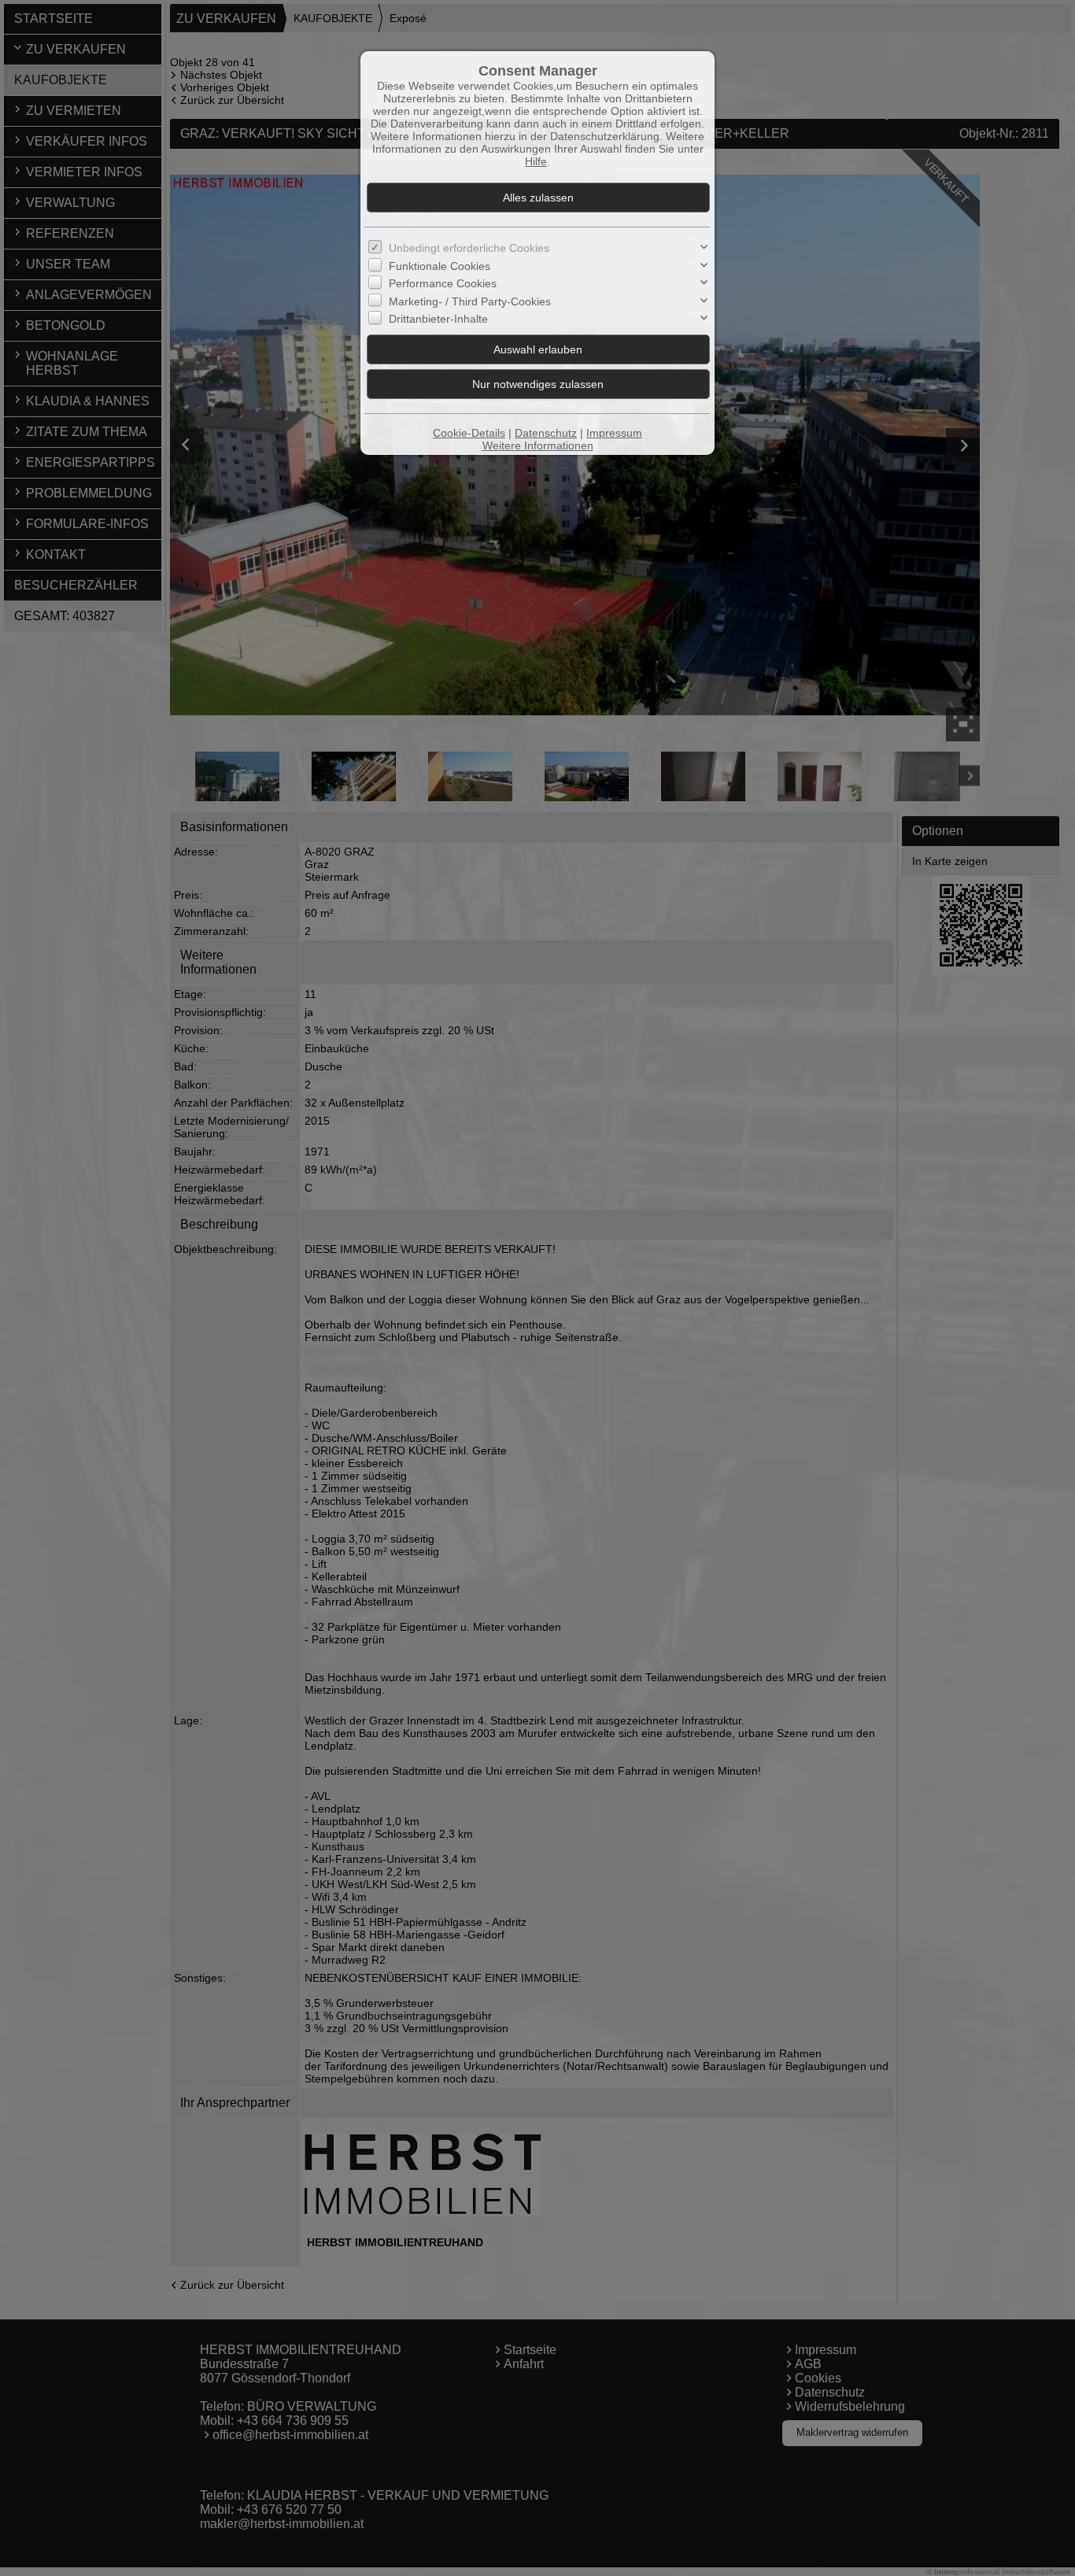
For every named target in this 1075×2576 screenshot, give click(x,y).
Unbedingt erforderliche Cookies (469, 248)
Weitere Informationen (538, 445)
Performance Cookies (443, 283)
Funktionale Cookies (440, 266)
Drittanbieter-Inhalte (438, 319)
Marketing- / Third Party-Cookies (470, 301)
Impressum (614, 433)
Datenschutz (546, 433)
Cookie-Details (469, 433)
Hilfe (536, 161)
